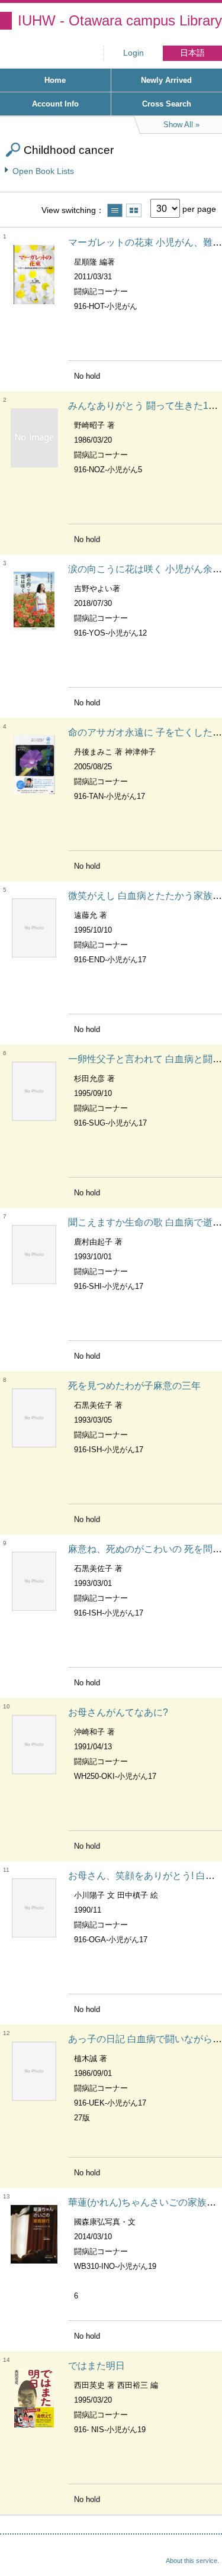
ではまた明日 (96, 2366)
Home (55, 80)
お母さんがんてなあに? (118, 1712)
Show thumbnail (134, 210)
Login (133, 53)
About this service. (192, 2561)
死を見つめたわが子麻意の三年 (134, 1386)
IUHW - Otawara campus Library (120, 20)
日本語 (192, 53)
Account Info (55, 104)
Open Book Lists (43, 171)
